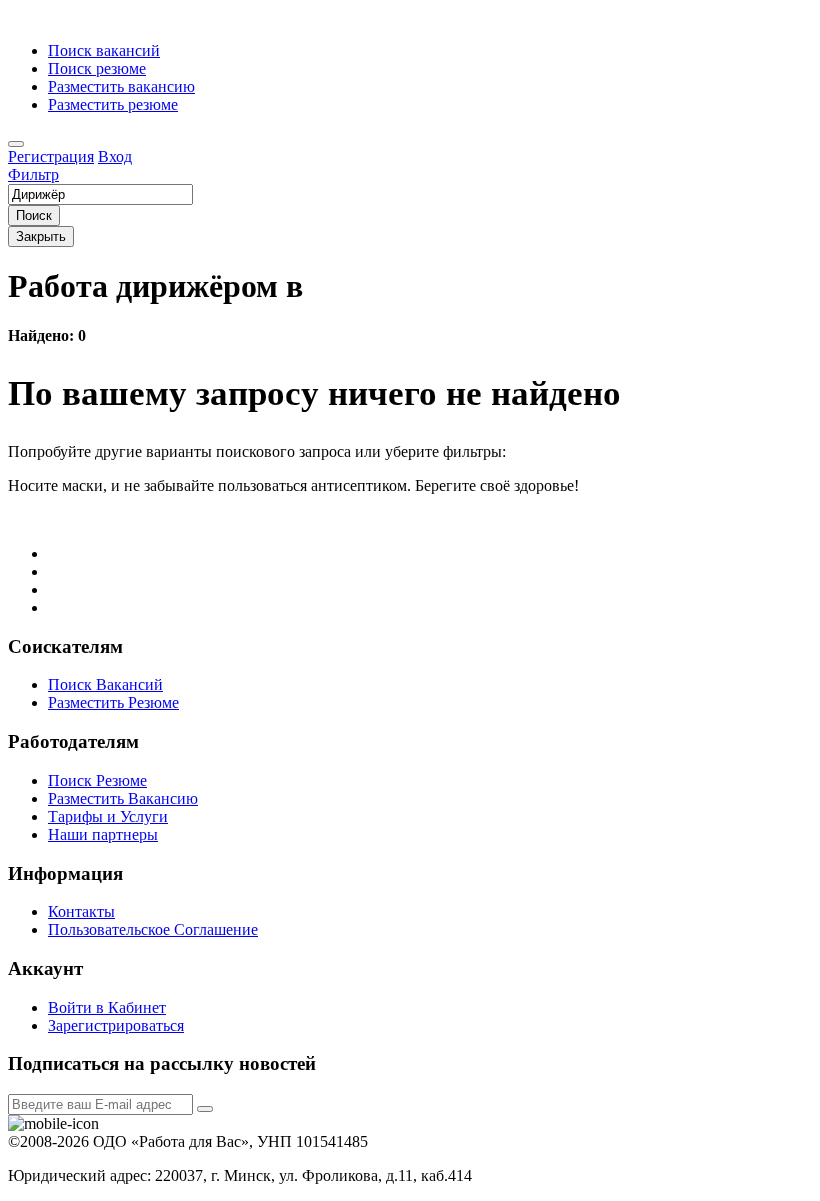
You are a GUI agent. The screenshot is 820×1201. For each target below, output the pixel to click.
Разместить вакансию (121, 86)
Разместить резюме (113, 104)
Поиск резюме (97, 68)
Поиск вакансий (104, 50)
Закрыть (41, 236)
